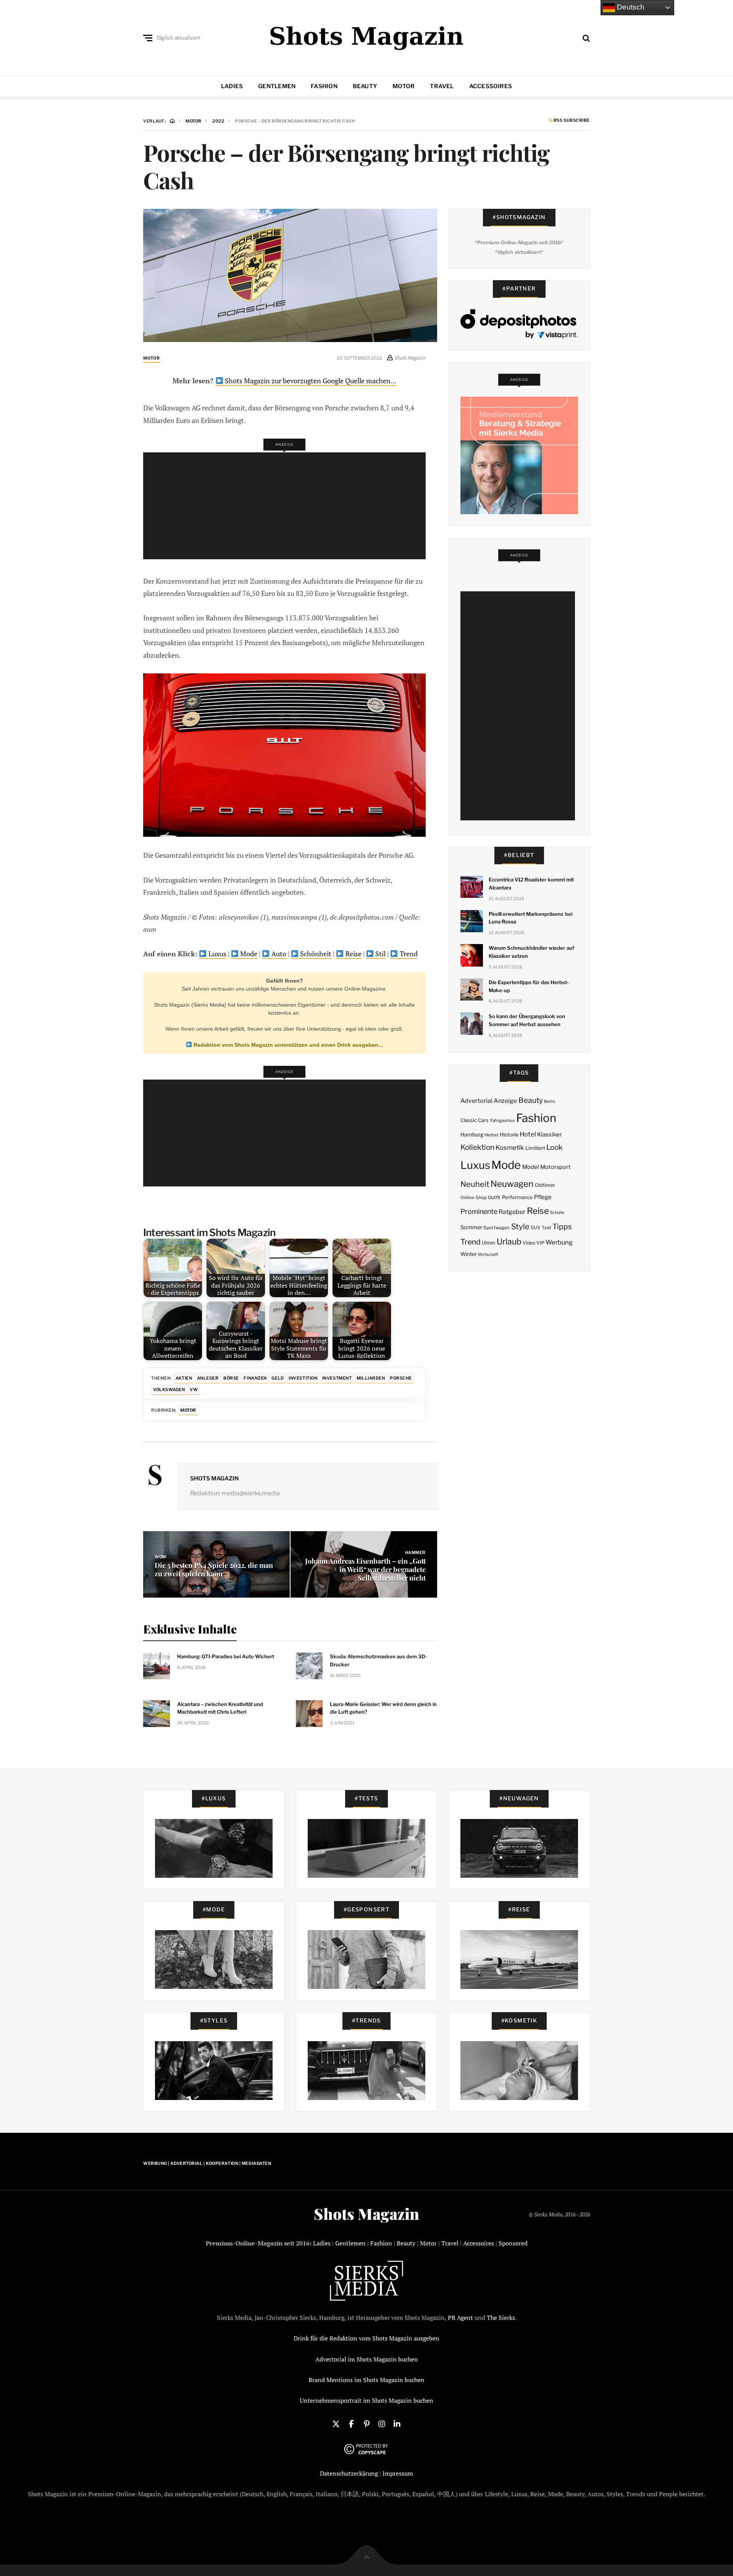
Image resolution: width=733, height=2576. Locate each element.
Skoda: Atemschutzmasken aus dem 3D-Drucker (379, 1660)
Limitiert (535, 1148)
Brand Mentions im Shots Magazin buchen (366, 2380)
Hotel (528, 1134)
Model (531, 1167)
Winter (469, 1254)
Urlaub (509, 1241)
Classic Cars (475, 1120)
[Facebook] (351, 2423)
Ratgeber (512, 1212)
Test (547, 1227)
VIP (540, 1243)
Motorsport (555, 1167)
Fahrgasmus (503, 1120)
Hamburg (472, 1135)
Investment (337, 1378)
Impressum (398, 2473)
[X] (336, 2423)
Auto (278, 954)
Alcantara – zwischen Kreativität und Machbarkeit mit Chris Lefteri (220, 1708)
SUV (536, 1227)
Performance (517, 1197)
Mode (248, 954)
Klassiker (550, 1135)
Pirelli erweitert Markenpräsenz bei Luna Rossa (530, 918)
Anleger (208, 1378)
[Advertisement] (287, 506)
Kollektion (477, 1147)
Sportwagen (496, 1227)
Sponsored (513, 2243)
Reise (353, 954)
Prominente (479, 1211)
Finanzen (255, 1378)
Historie (509, 1135)
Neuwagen (512, 1184)
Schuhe (557, 1212)
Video (529, 1243)
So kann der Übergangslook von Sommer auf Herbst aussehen (527, 1020)
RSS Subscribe (571, 121)
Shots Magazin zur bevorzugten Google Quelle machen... (310, 381)
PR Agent (460, 2318)
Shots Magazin (214, 1478)
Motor (404, 86)
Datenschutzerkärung (349, 2473)
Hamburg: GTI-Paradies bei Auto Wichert (226, 1656)
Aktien (184, 1378)
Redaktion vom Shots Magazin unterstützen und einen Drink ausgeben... (287, 1045)
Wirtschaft (488, 1255)
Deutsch (630, 7)
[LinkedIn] (397, 2423)
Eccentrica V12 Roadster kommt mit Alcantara (531, 884)
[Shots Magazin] (367, 36)
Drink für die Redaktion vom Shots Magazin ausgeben (366, 2338)
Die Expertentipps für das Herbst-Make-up (529, 986)
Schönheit (315, 954)
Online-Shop (474, 1198)
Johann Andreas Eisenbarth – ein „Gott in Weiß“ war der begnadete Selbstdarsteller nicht (365, 1569)
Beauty (365, 86)
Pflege (543, 1197)
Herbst (491, 1135)
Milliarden (371, 1378)
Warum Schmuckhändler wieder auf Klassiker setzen (531, 952)
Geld (278, 1378)
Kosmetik (510, 1148)
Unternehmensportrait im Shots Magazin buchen (366, 2400)
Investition (303, 1378)
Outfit (494, 1197)
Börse (231, 1378)
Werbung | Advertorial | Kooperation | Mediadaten (207, 2163)
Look (555, 1147)
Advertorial (476, 1101)
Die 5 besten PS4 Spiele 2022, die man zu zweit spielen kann (214, 1569)
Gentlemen (277, 86)
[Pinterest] (366, 2423)
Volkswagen (169, 1390)
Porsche (401, 1378)
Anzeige (505, 1101)
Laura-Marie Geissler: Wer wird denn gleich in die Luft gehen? (383, 1708)
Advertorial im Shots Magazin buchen (367, 2359)
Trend (408, 954)
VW (194, 1390)
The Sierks (501, 2318)
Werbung (559, 1242)
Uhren (488, 1243)
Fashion (324, 86)
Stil (380, 954)
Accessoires (491, 86)
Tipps (562, 1227)
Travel (442, 86)
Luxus (217, 954)
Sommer (471, 1227)
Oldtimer (545, 1185)
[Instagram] (382, 2423)
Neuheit (475, 1184)
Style (520, 1227)
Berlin (550, 1102)
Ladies (232, 86)
